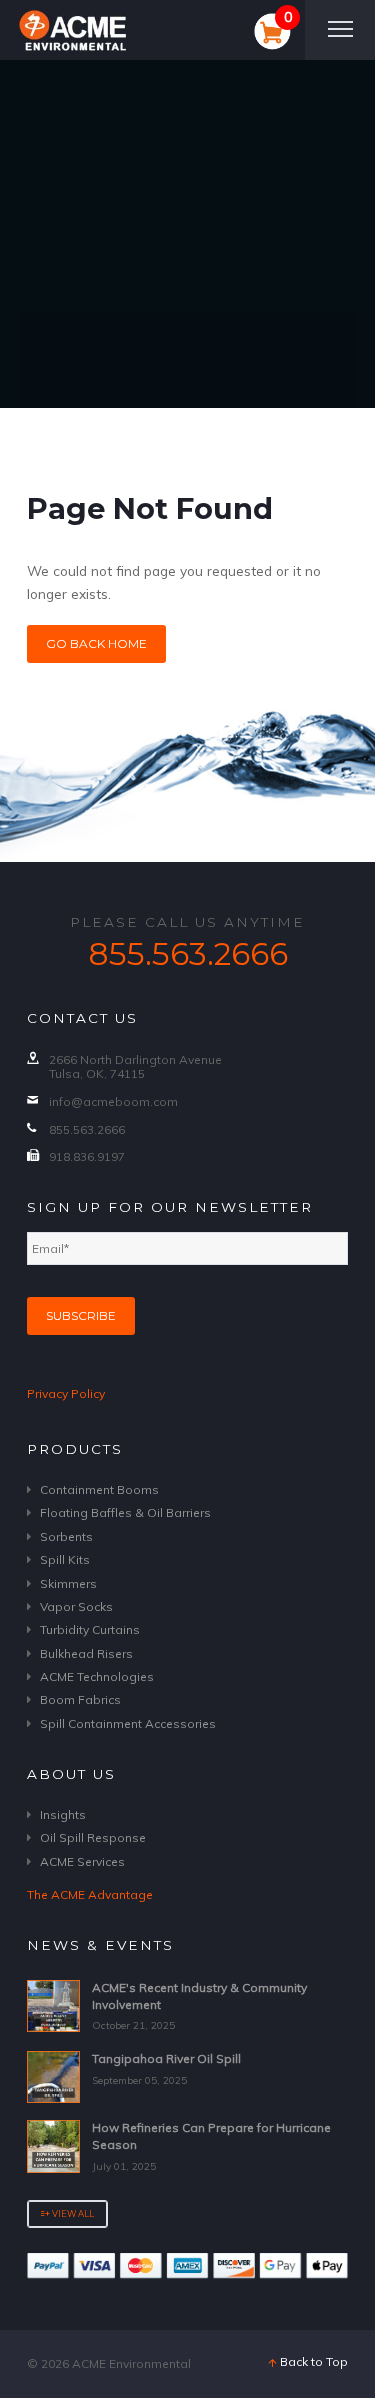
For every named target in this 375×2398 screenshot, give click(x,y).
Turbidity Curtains (90, 1629)
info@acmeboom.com (113, 1101)
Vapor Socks (76, 1606)
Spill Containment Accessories (128, 1723)
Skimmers (68, 1583)
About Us (71, 1774)
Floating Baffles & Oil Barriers (125, 1512)
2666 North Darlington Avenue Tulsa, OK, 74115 (135, 1067)
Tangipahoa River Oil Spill (166, 2058)
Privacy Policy (66, 1393)
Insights (63, 1814)
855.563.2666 (188, 954)
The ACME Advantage (90, 1894)
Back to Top (312, 2361)
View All (72, 2214)
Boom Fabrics (80, 1699)
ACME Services (82, 1861)
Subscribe (81, 1315)
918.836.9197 (87, 1156)
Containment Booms (99, 1489)
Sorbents (66, 1536)
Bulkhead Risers (86, 1653)
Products (75, 1449)
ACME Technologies (97, 1676)
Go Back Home (96, 643)
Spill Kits (65, 1559)
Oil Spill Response (93, 1837)
